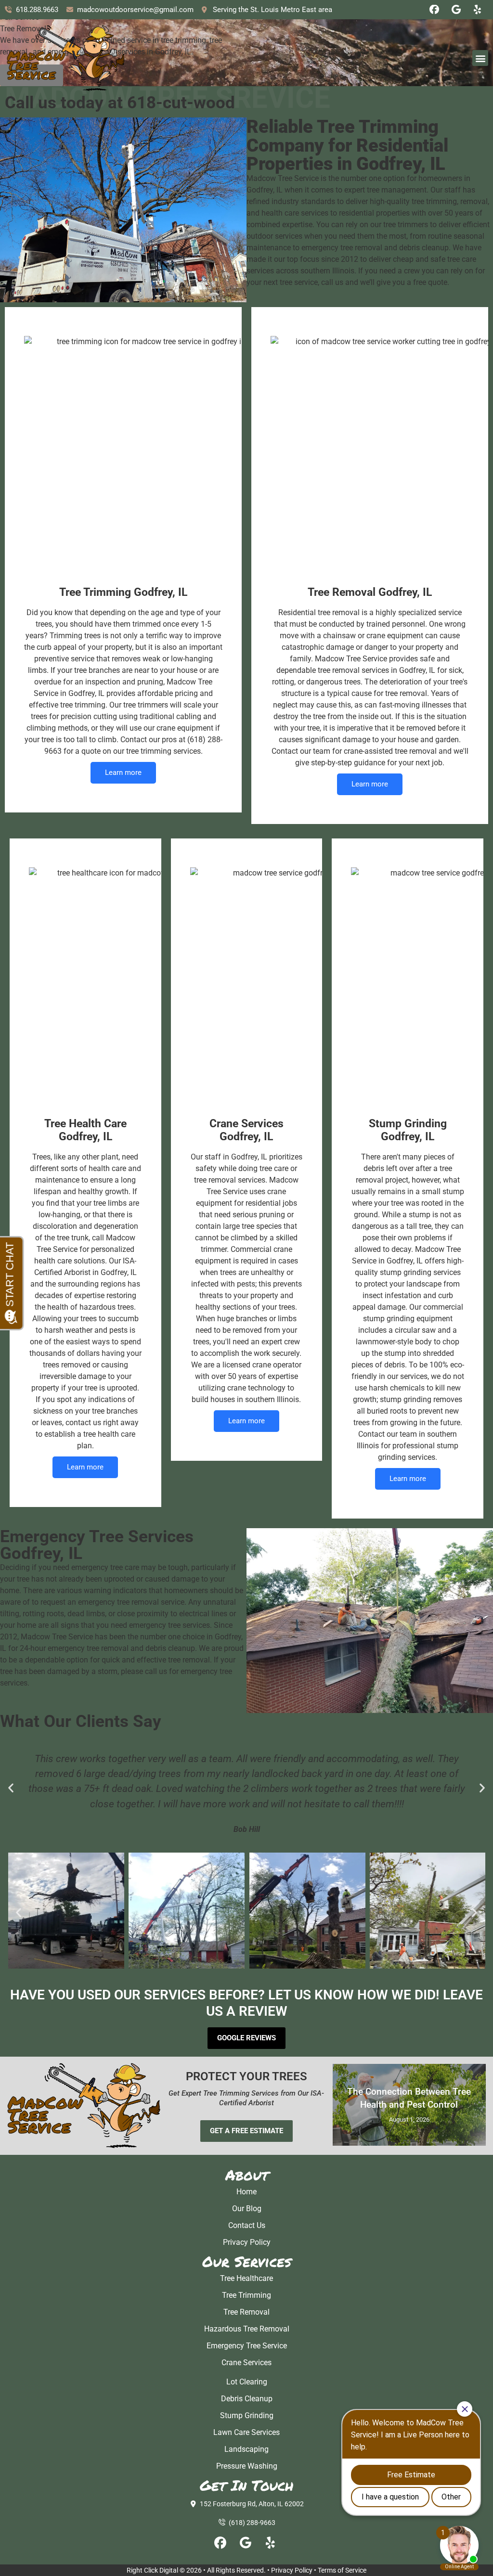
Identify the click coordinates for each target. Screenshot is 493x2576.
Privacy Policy (292, 2570)
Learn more (123, 773)
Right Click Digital (152, 2570)
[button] (480, 58)
